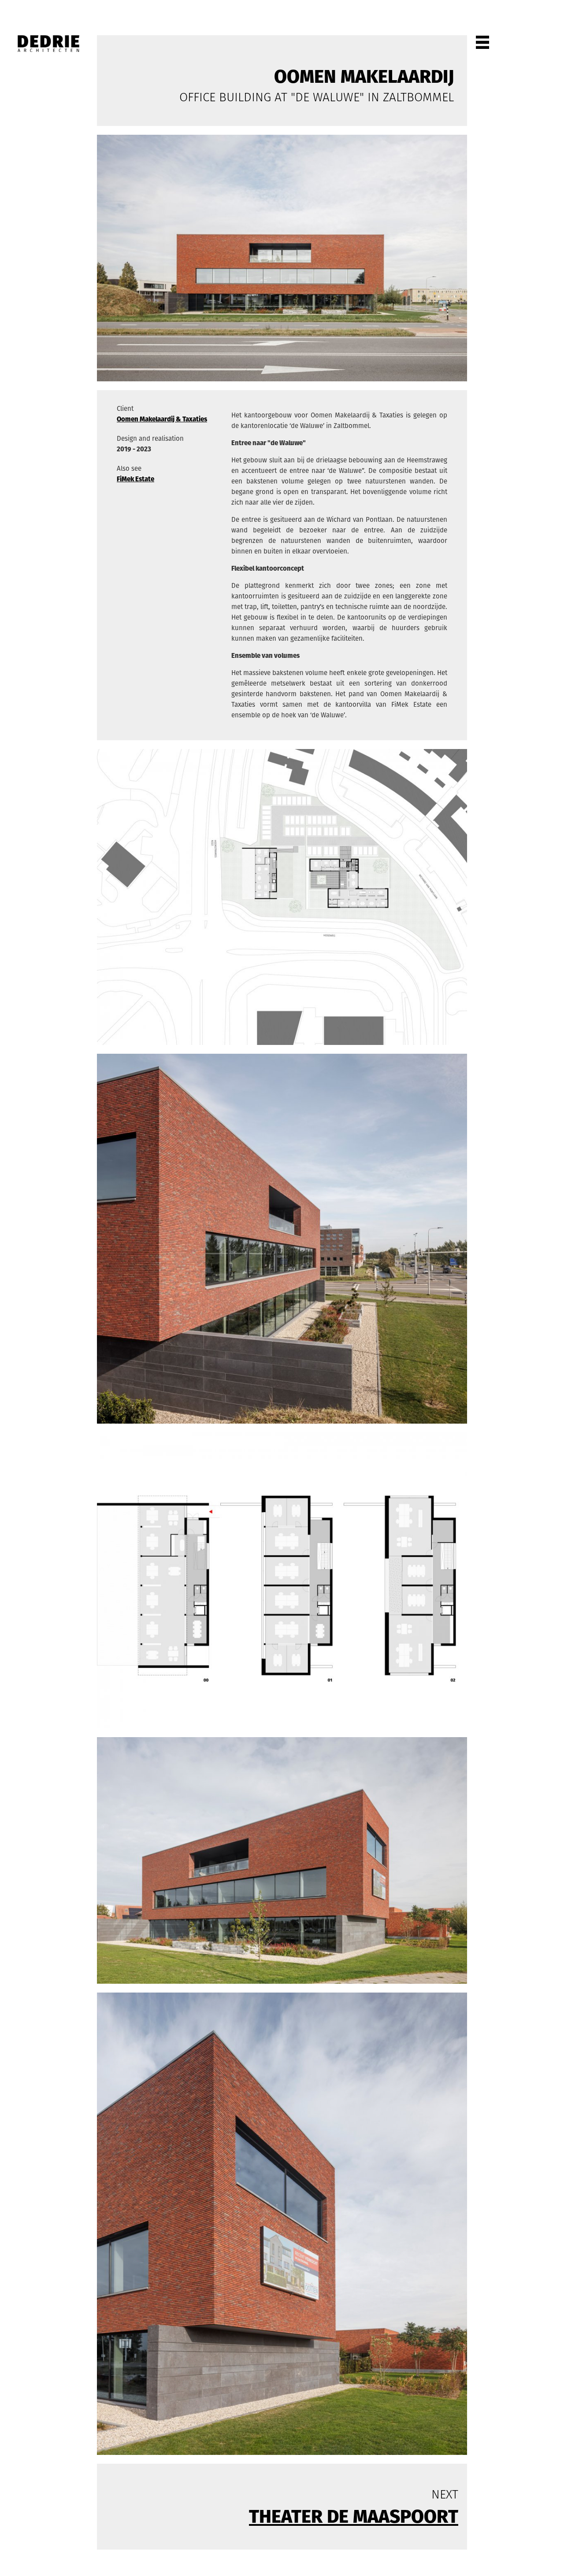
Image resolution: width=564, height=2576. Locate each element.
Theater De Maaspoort (354, 2516)
